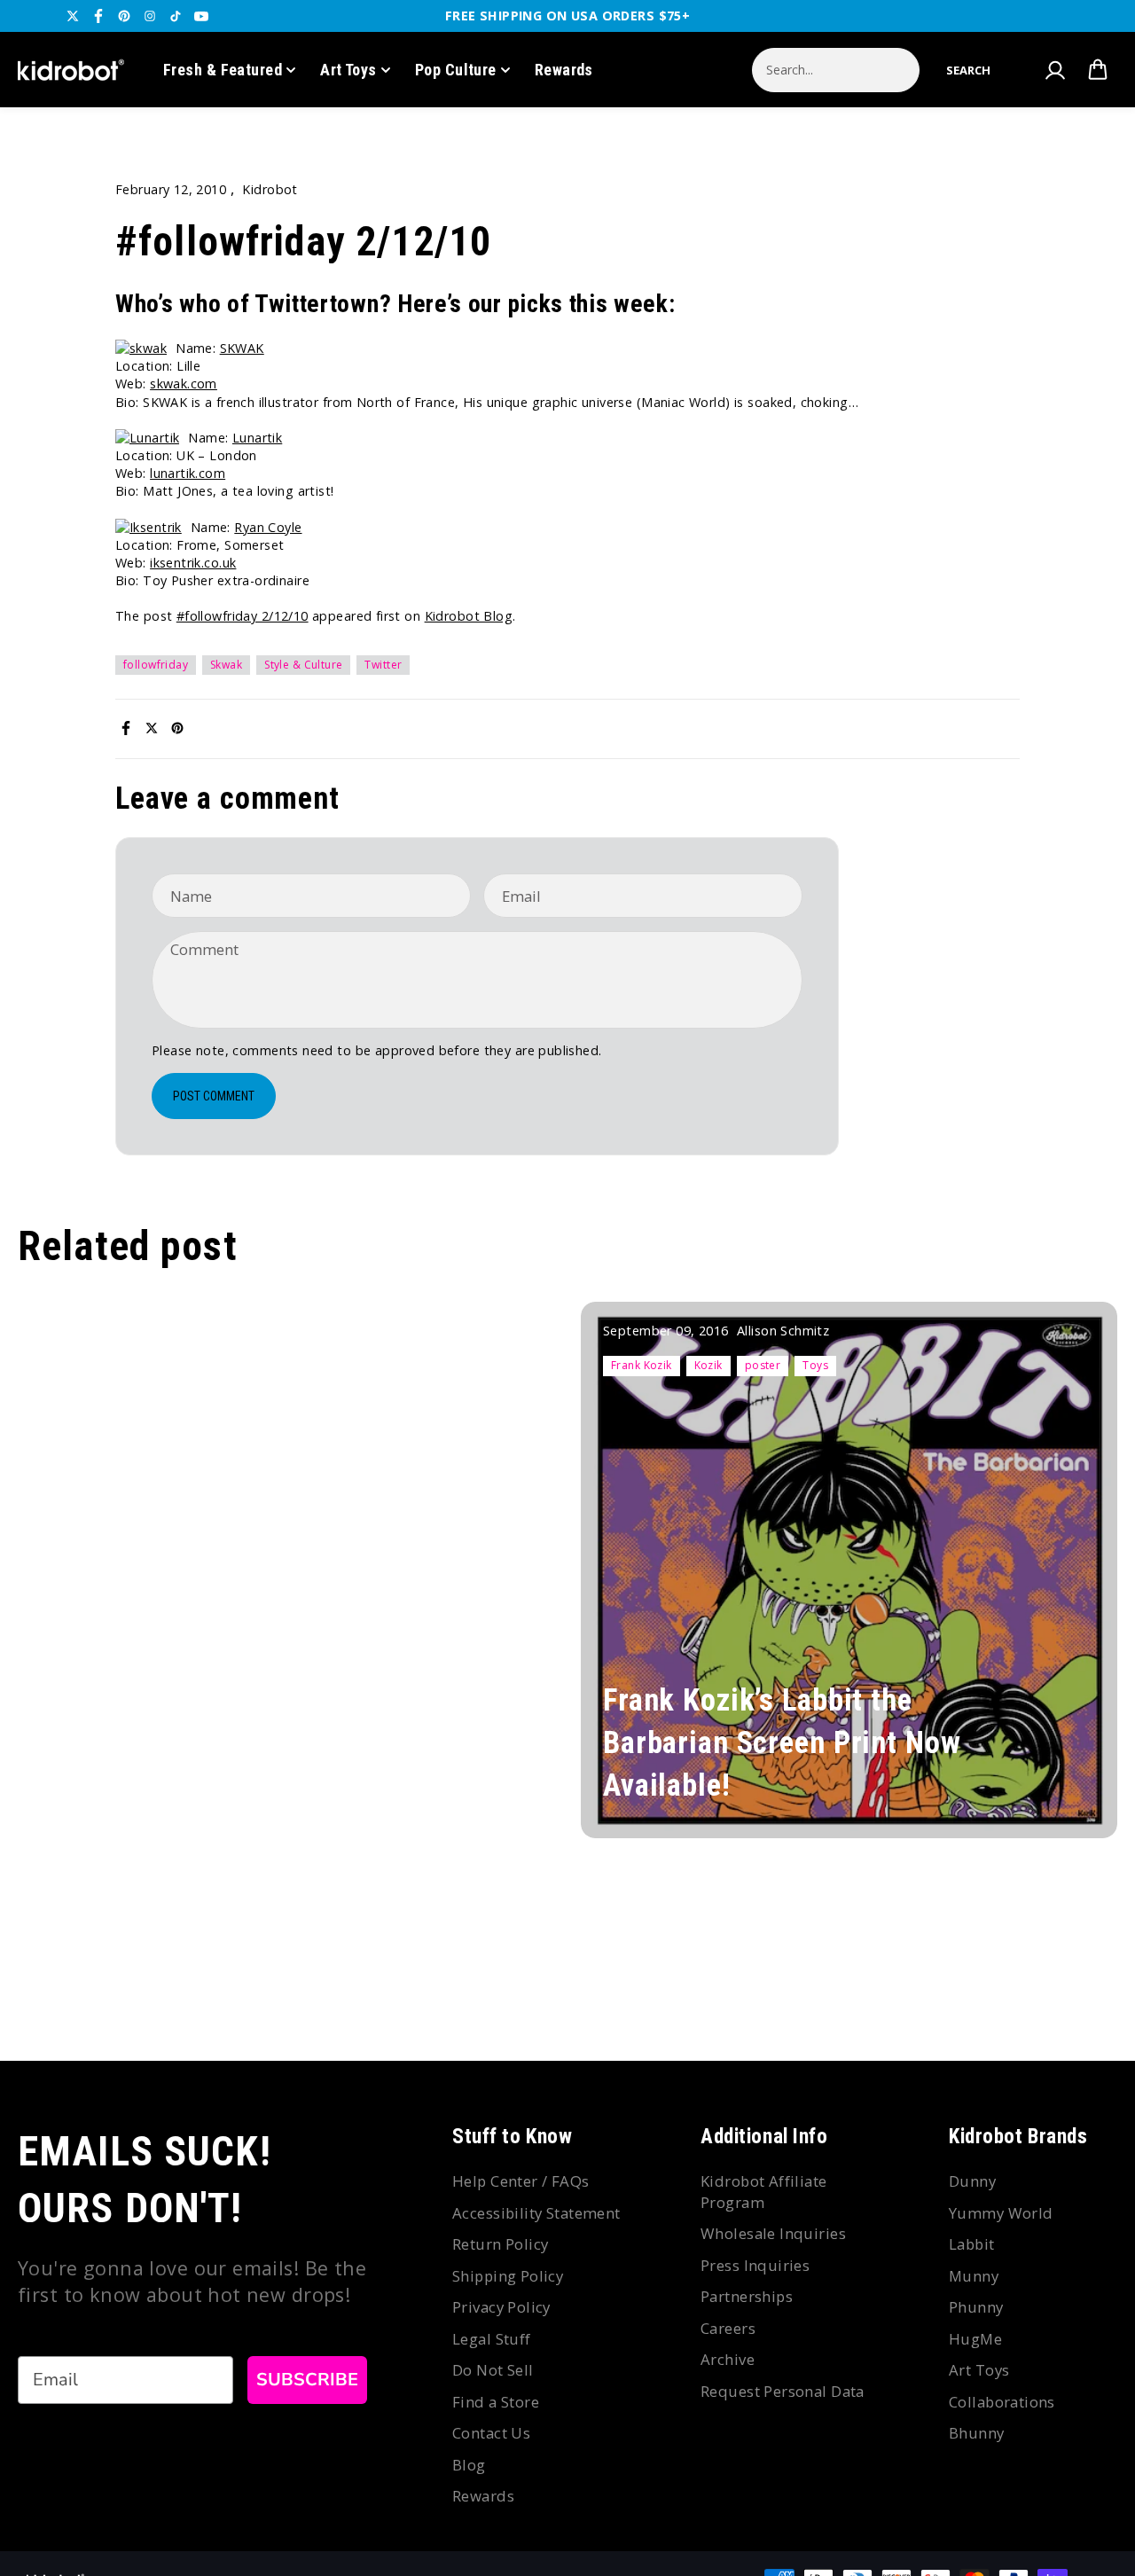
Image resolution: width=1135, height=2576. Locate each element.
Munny (974, 2276)
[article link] (1074, 1799)
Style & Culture (303, 665)
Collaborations (1002, 2402)
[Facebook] (98, 16)
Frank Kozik (642, 1365)
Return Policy (500, 2244)
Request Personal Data (783, 2391)
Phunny (976, 2307)
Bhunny (977, 2433)
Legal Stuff (492, 2339)
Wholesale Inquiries (773, 2233)
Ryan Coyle (268, 527)
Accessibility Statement (536, 2213)
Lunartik (257, 438)
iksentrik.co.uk (193, 563)
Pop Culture (456, 70)
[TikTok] (176, 16)
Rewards (564, 70)
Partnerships (747, 2296)
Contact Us (491, 2433)
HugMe (975, 2339)
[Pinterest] (124, 16)
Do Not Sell (493, 2370)
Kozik (708, 1365)
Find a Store (496, 2402)
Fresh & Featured (223, 70)
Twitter (383, 665)
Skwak (226, 665)
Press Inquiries (755, 2265)
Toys (815, 1365)
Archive (728, 2359)
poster (763, 1365)
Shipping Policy (508, 2276)
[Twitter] (73, 16)
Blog (469, 2465)
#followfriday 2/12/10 (243, 616)
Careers (728, 2328)
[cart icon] (1098, 70)
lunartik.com (188, 473)
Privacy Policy (501, 2307)
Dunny (972, 2181)
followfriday (156, 665)
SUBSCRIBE (307, 2380)
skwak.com (184, 384)
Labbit (972, 2244)
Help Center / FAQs (521, 2181)
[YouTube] (201, 16)
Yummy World (1001, 2213)
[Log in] (1054, 70)
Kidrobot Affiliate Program (764, 2192)
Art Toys (348, 70)
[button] (968, 70)
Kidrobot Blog (469, 616)
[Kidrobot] (71, 70)
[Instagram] (150, 16)
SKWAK (242, 348)
